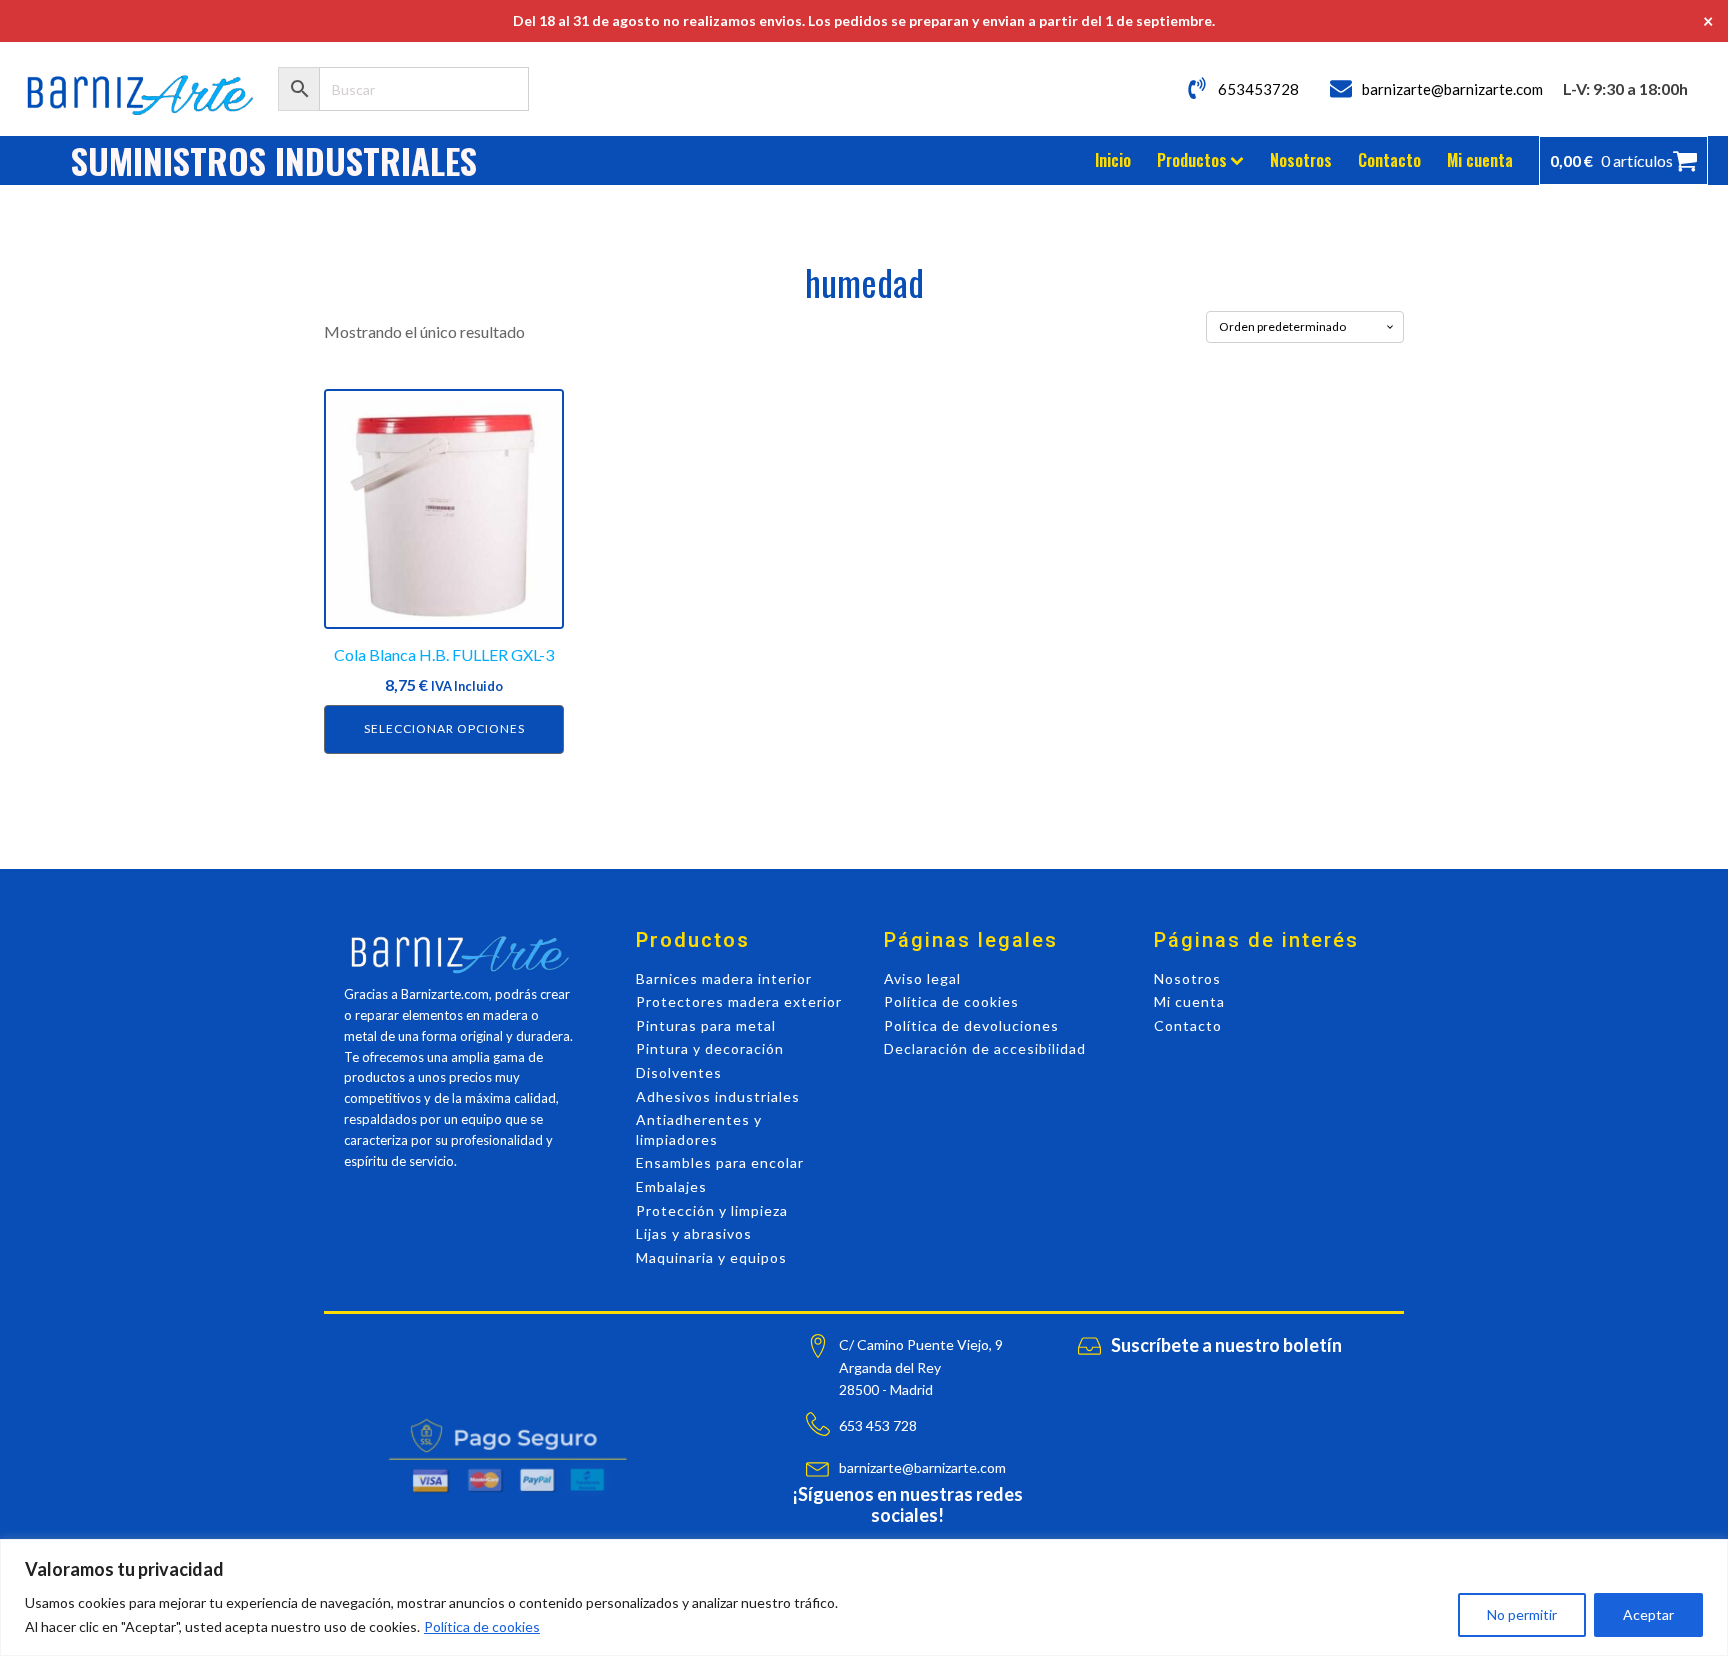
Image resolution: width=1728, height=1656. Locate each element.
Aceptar (1648, 1614)
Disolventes (679, 1072)
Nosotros (1301, 160)
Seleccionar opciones (444, 728)
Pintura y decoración (710, 1048)
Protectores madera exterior (739, 1001)
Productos (1192, 160)
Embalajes (671, 1186)
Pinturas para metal (706, 1025)
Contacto (1389, 160)
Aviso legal (922, 978)
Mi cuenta (1480, 160)
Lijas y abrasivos (694, 1233)
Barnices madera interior (724, 978)
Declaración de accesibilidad (985, 1048)
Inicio (1113, 160)
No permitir (1522, 1614)
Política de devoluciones (971, 1025)
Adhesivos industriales (718, 1096)
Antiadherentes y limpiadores (699, 1129)
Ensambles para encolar (720, 1162)
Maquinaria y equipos (711, 1257)
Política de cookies (482, 1626)
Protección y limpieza (712, 1210)
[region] (864, 1597)
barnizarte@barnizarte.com (1452, 89)
